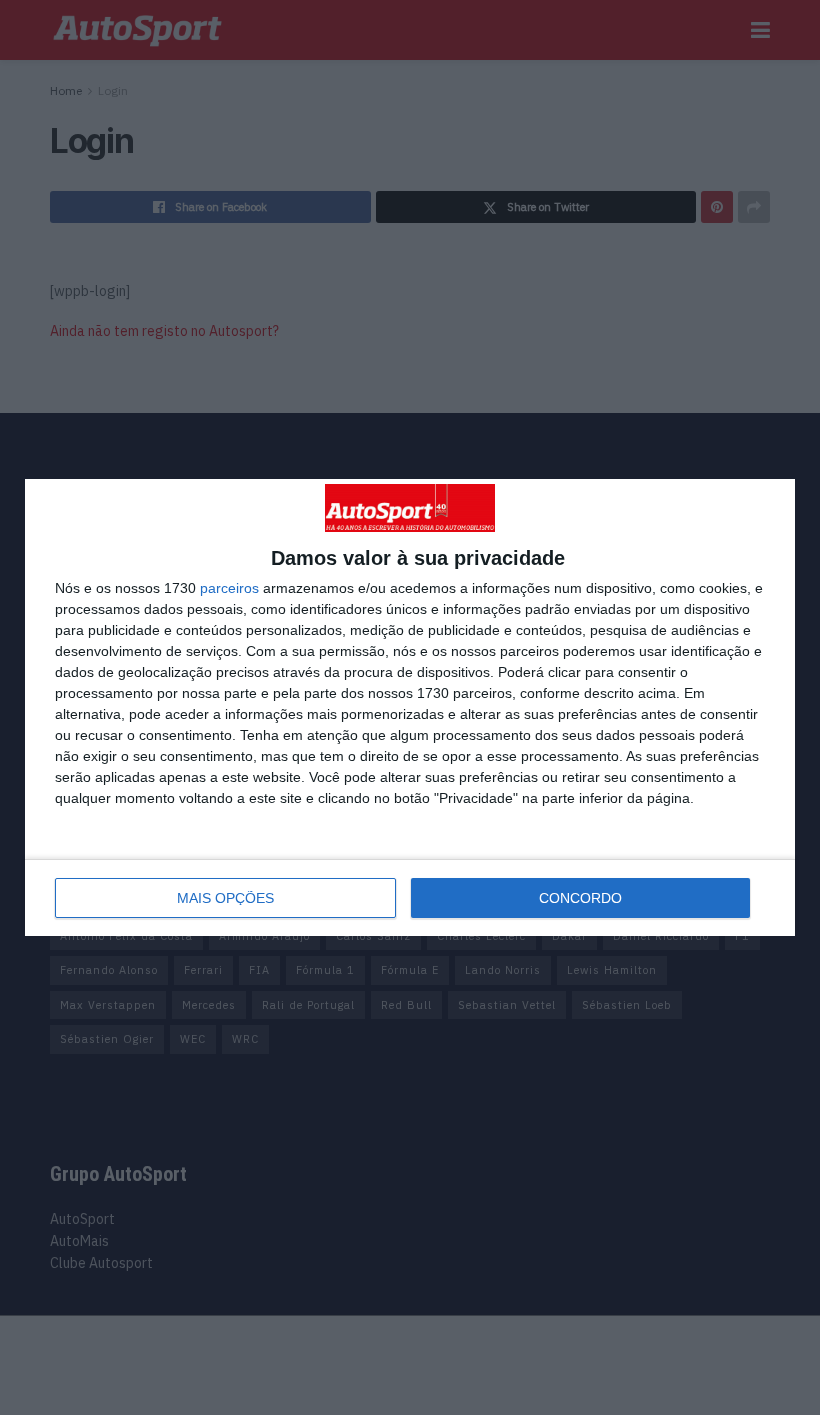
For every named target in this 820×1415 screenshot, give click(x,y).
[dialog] (410, 708)
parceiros (229, 588)
